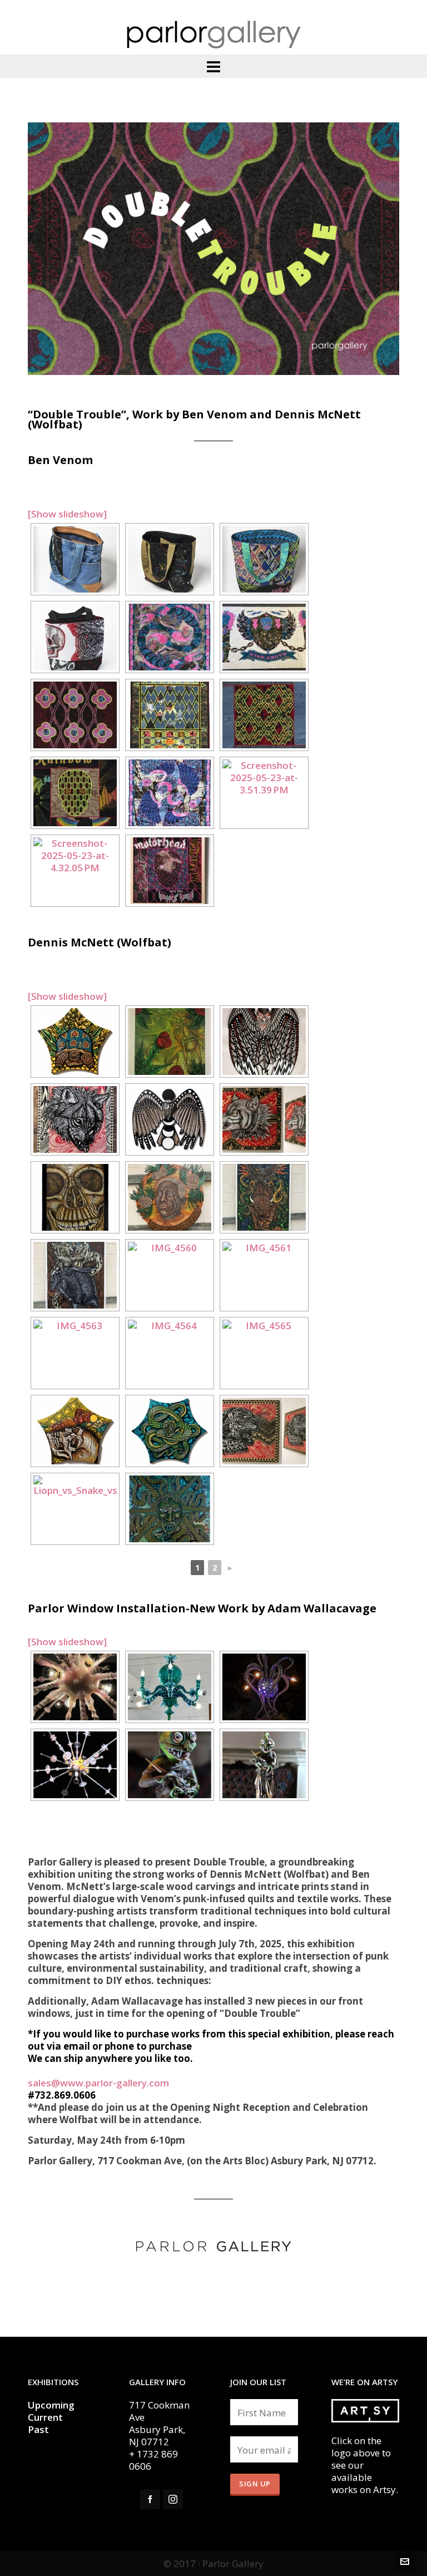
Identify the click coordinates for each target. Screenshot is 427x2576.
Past (38, 2429)
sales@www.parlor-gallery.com (98, 2083)
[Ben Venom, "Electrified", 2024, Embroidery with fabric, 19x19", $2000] (264, 715)
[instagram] (173, 2499)
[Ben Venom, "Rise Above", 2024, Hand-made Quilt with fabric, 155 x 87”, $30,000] (264, 637)
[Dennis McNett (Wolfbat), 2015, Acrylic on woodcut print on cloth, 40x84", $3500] (264, 1197)
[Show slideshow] (67, 514)
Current (46, 2417)
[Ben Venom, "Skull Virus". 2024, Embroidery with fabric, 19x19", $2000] (170, 871)
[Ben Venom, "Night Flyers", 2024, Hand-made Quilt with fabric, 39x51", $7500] (170, 793)
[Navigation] (213, 66)
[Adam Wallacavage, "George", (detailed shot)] (170, 1765)
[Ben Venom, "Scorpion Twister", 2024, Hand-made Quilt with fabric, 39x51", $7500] (170, 637)
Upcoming (51, 2405)
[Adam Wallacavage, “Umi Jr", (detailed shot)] (75, 1687)
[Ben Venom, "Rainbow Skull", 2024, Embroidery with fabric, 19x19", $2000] (75, 793)
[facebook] (150, 2499)
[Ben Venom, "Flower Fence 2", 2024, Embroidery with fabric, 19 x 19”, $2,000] (75, 715)
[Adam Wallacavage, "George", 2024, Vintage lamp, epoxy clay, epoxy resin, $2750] (264, 1765)
